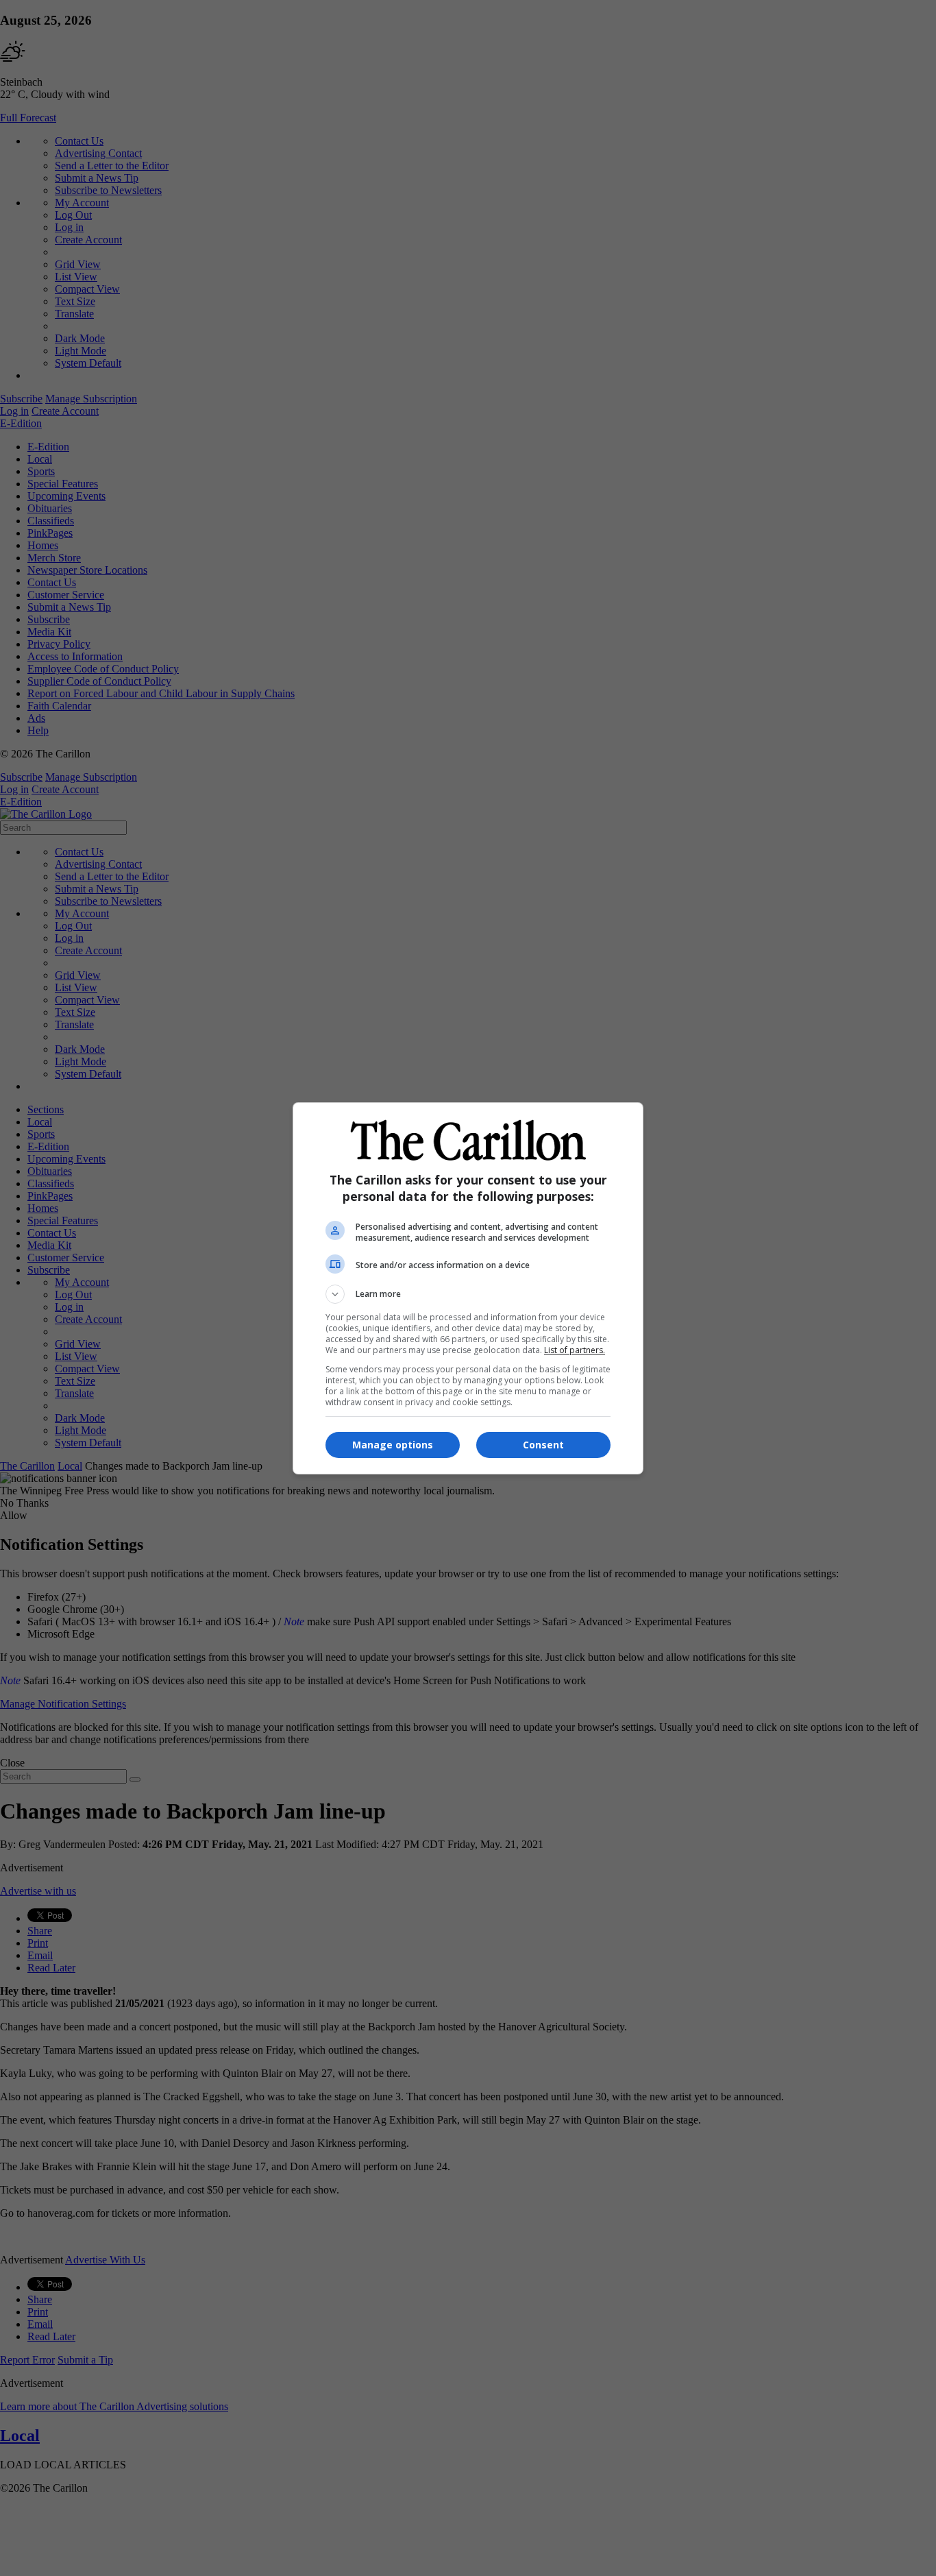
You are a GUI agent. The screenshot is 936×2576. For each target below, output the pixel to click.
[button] (468, 1294)
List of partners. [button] (575, 1350)
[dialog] (468, 1288)
